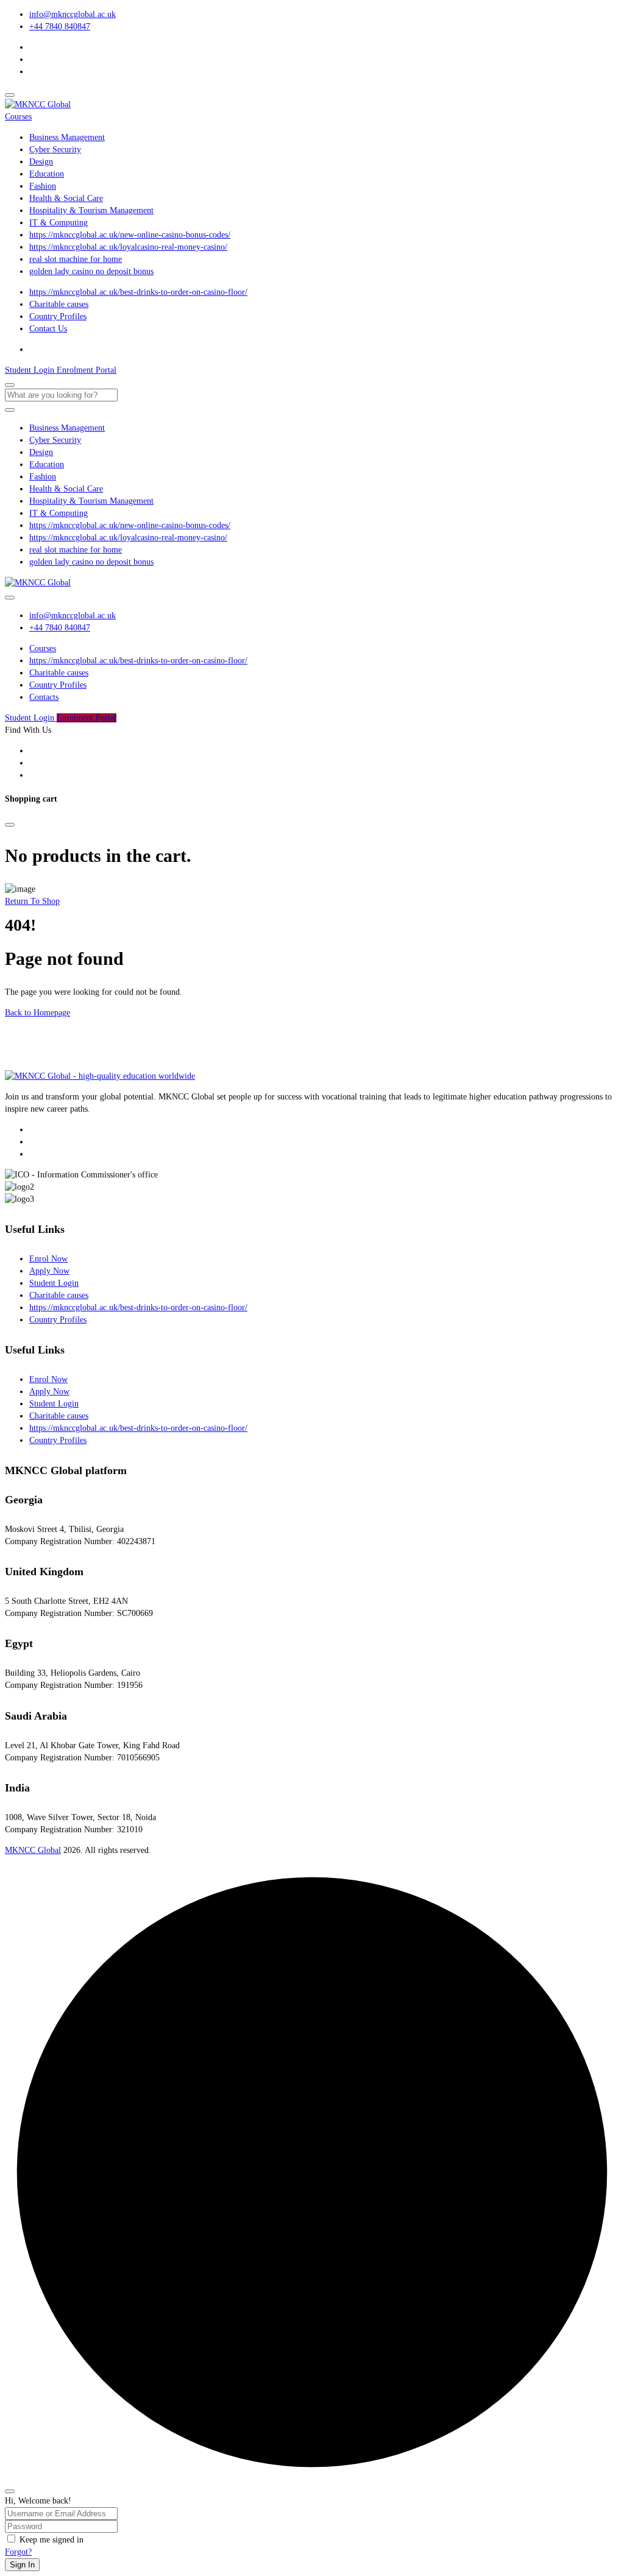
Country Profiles (58, 316)
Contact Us (48, 329)
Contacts (44, 697)
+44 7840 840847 (60, 26)
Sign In (22, 2565)
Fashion (43, 186)
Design (41, 162)
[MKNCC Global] (38, 104)
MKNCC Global (33, 1850)
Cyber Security (55, 150)
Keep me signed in (51, 2540)
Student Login (54, 1283)
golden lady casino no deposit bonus (91, 271)
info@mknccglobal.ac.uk (73, 14)
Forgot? (18, 2552)
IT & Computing (58, 223)
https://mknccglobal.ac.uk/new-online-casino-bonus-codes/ (130, 235)
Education (47, 174)
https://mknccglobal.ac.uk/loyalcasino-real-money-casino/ (128, 247)
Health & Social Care (66, 198)
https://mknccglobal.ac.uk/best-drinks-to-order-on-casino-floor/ (138, 292)
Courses (18, 117)
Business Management (67, 137)
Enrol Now (48, 1259)
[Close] (10, 825)
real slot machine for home (76, 259)
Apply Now (49, 1271)
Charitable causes (59, 304)
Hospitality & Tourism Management (91, 210)
